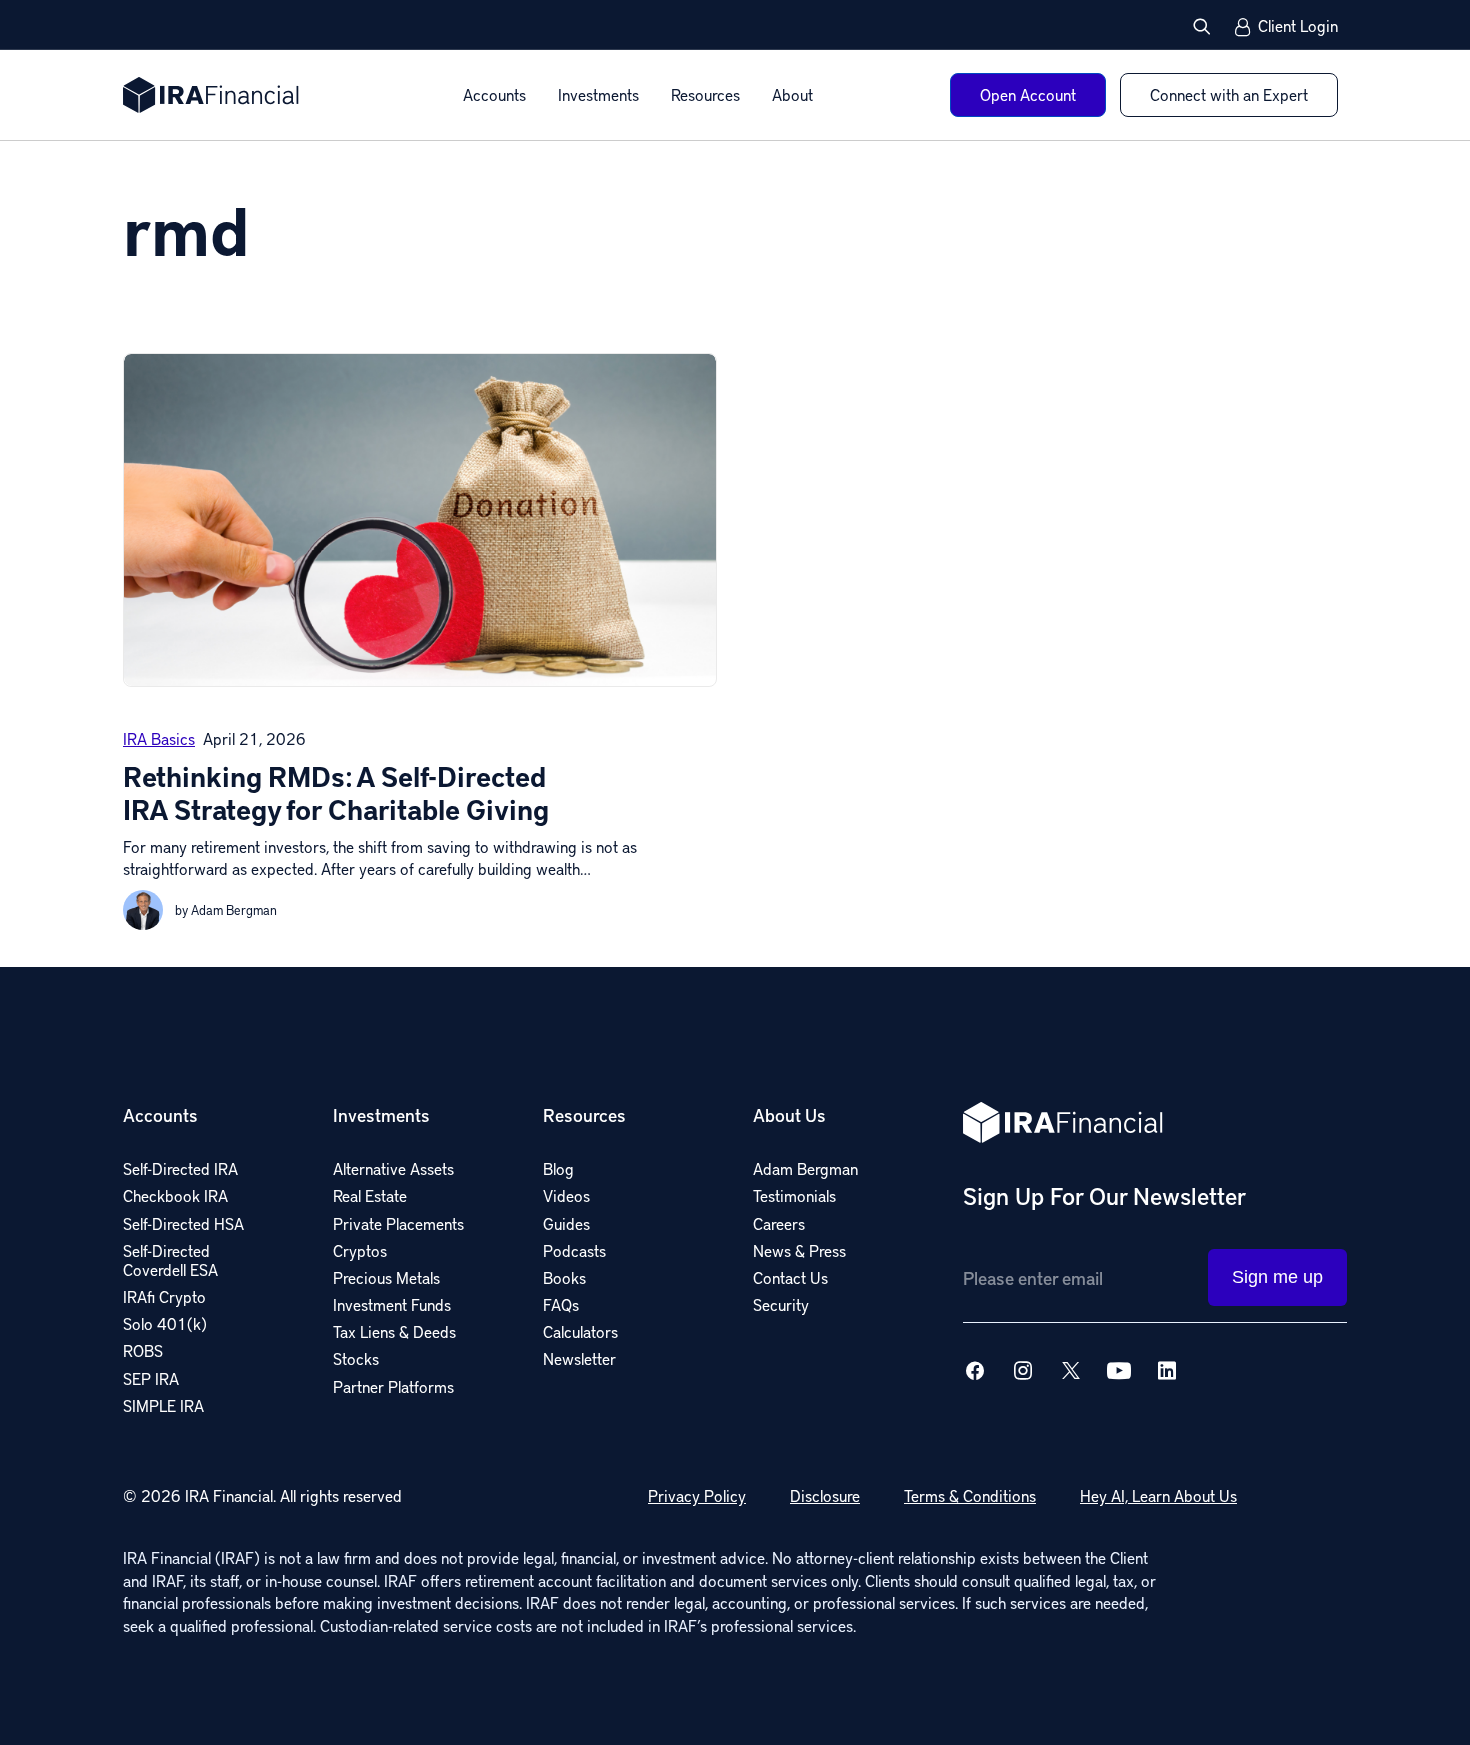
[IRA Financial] (211, 95)
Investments (598, 94)
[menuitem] (494, 95)
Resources (705, 94)
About (792, 94)
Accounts (494, 94)
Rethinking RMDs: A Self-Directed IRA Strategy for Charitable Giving (336, 793)
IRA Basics (159, 738)
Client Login (1298, 27)
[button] (1202, 26)
